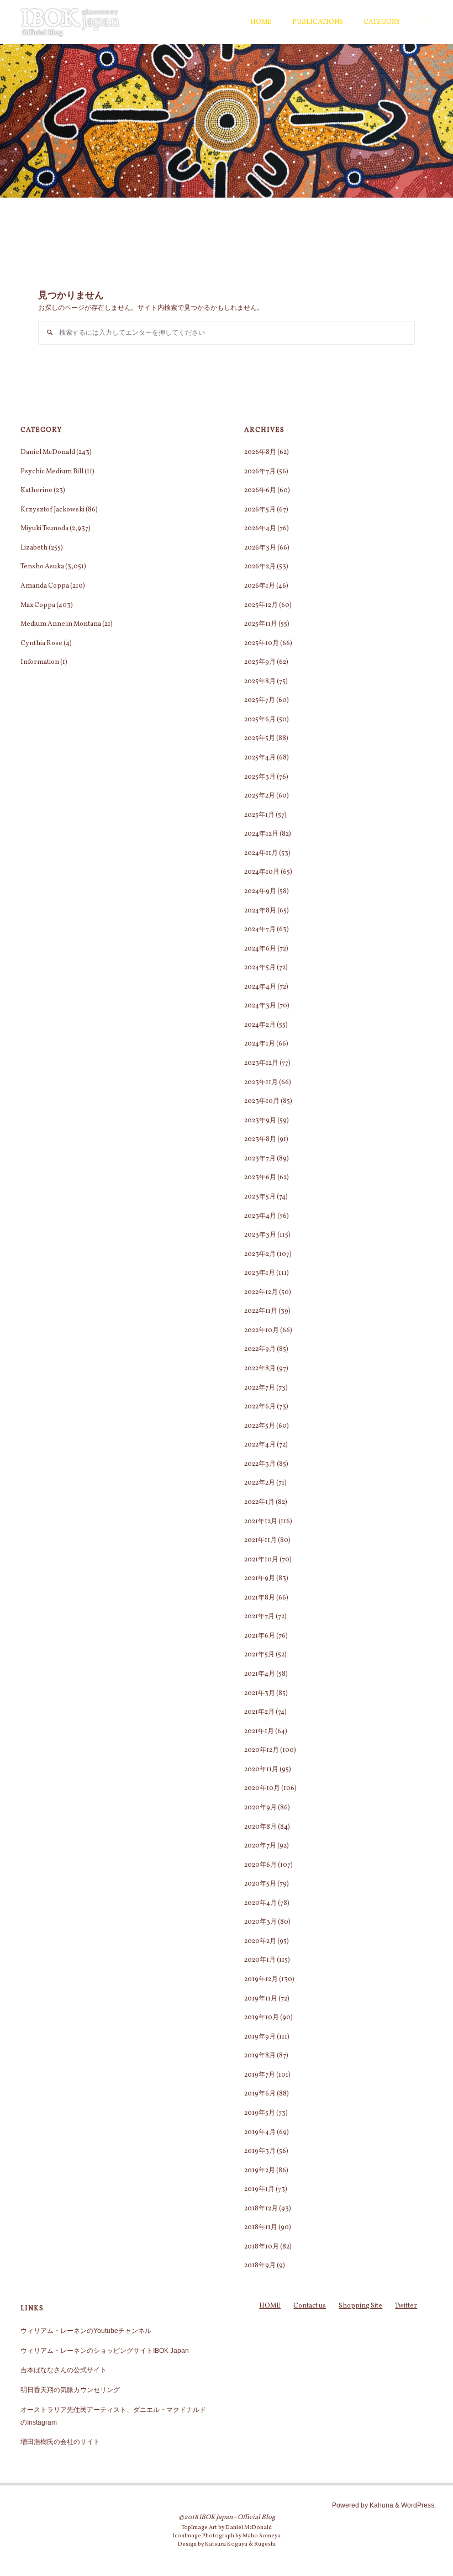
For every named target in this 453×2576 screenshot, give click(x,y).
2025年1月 (259, 815)
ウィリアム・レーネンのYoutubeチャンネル (86, 2331)
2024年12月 (261, 834)
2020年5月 (260, 1884)
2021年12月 (261, 1521)
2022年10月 (262, 1330)
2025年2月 (260, 796)
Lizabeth (34, 548)
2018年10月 (262, 2247)
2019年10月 (262, 2017)
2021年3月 (260, 1693)
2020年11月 (261, 1769)
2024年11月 (261, 853)
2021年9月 (260, 1578)
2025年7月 (260, 700)
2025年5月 (260, 738)
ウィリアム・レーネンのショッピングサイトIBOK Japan (105, 2351)
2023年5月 (260, 1197)
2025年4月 (260, 758)
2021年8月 (260, 1598)
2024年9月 (260, 891)
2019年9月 (260, 2037)
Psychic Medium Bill (52, 471)
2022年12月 (261, 1292)
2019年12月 (261, 1979)
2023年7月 (260, 1158)
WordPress (418, 2505)
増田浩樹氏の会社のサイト (60, 2442)
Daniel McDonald (48, 452)
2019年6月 (260, 2094)
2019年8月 (260, 2055)
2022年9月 (260, 1349)
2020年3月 (260, 1922)
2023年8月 (260, 1139)
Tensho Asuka (42, 566)
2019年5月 (260, 2113)
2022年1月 (259, 1502)
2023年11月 (261, 1082)
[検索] (427, 22)
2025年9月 (260, 662)
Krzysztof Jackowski (52, 510)
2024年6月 (260, 949)
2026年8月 (260, 452)
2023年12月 (261, 1063)
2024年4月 (260, 987)
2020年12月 (262, 1750)
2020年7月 (260, 1846)
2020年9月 (260, 1807)
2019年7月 (260, 2075)
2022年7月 (260, 1388)
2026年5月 (260, 510)
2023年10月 (262, 1101)
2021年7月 (259, 1616)
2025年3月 (260, 777)
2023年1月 (260, 1273)
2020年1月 (260, 1960)
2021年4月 (260, 1674)
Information (40, 662)
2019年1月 (259, 2189)
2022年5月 (260, 1426)
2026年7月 (260, 471)
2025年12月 (261, 605)
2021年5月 (259, 1654)
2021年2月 (259, 1712)
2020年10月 (262, 1788)
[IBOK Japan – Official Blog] (70, 22)
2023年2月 (260, 1254)
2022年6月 (260, 1406)
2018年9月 (260, 2265)
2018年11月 (261, 2227)
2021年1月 (259, 1731)
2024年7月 (260, 929)
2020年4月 (260, 1903)
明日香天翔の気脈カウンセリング (70, 2390)
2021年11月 (260, 1540)
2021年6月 (260, 1636)
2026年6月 (260, 490)
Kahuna (381, 2505)
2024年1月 (260, 1044)
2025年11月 (261, 624)
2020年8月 (260, 1827)
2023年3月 (260, 1235)
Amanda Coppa (45, 586)
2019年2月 (260, 2170)
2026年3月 (260, 548)
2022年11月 (261, 1311)
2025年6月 (260, 719)
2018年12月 (261, 2208)
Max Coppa (38, 605)
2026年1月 (260, 586)
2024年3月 (260, 1005)
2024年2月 (260, 1025)
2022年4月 (260, 1445)
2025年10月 (262, 643)
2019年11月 (261, 1999)
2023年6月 (260, 1177)
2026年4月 (260, 528)
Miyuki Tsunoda (44, 528)
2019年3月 (260, 2151)
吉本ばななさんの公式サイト (64, 2370)
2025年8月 (260, 681)
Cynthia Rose (41, 643)
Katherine (36, 490)
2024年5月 (260, 967)
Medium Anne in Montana (61, 624)
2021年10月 (261, 1559)
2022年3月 (260, 1464)
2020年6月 (260, 1865)
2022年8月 (260, 1368)
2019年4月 (260, 2132)
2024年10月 (262, 872)
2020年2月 (260, 1941)
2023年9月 (260, 1120)
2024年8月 (260, 910)
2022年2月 (260, 1483)
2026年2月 (260, 566)
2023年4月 (260, 1216)
